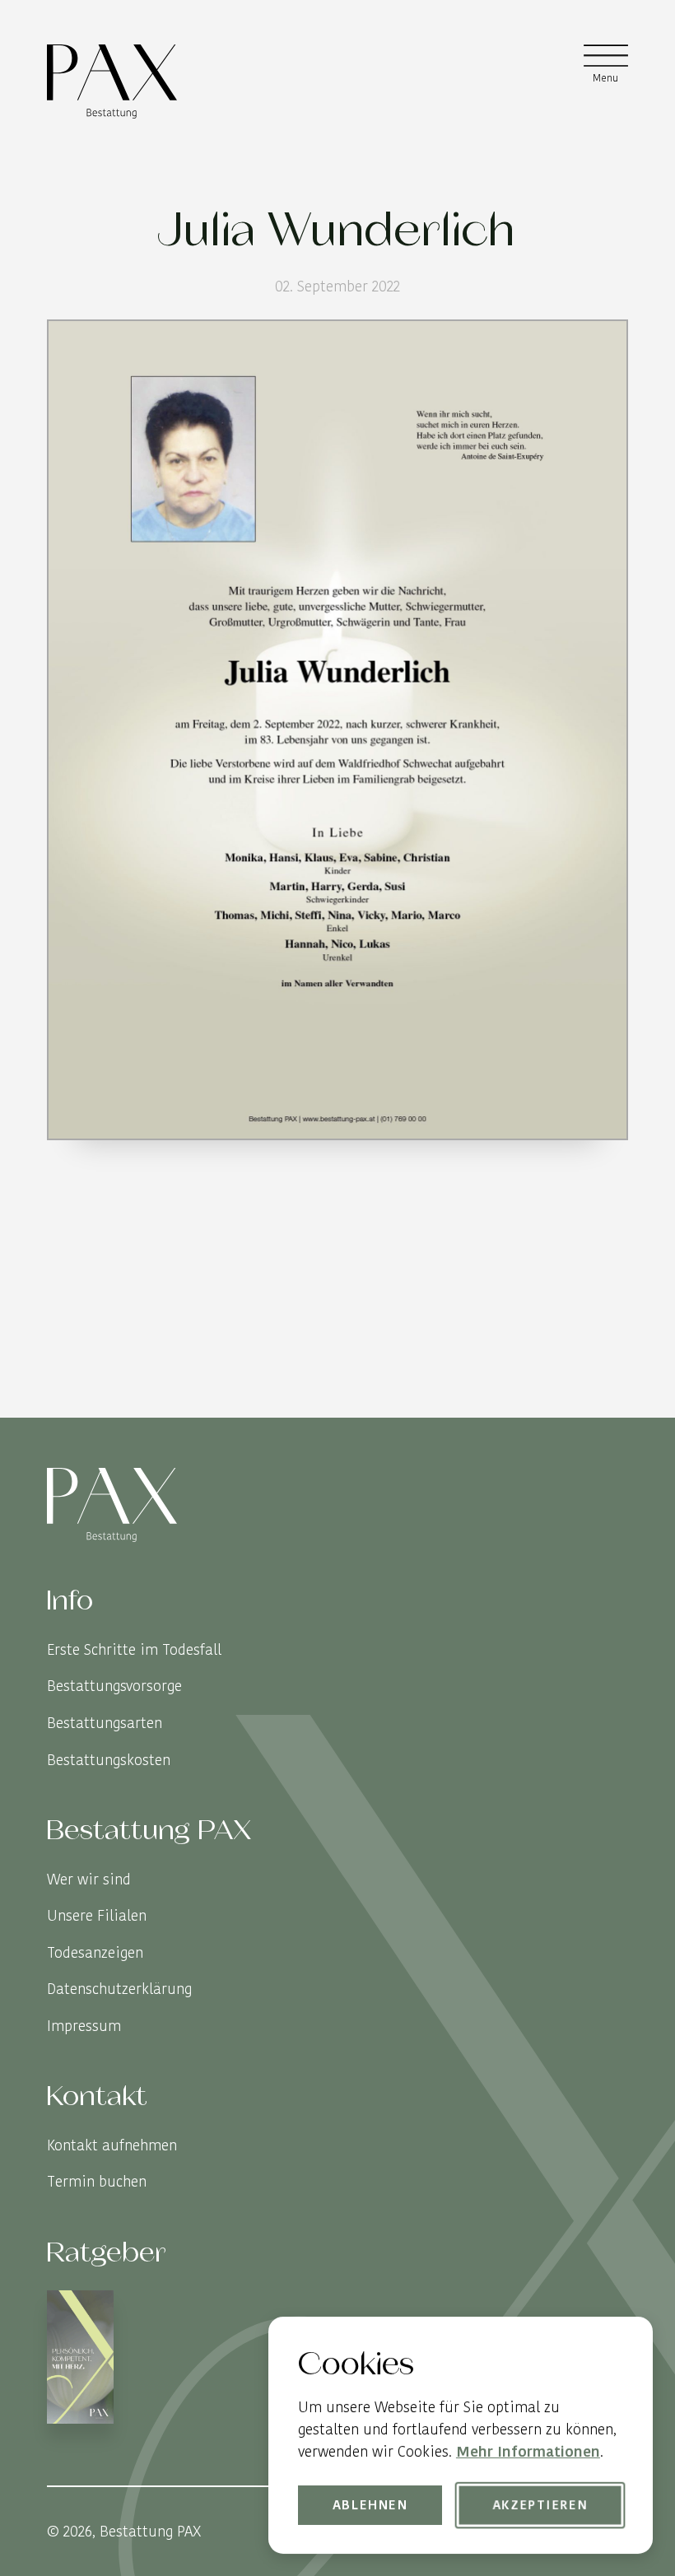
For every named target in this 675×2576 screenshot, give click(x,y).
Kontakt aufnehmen (112, 2145)
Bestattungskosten (109, 1760)
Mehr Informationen (528, 2451)
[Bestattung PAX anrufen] (613, 1403)
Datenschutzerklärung (119, 1989)
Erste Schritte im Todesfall (134, 1649)
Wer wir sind (89, 1879)
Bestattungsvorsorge (114, 1686)
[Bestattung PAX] (112, 82)
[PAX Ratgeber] (80, 2360)
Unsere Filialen (97, 1915)
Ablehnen (370, 2504)
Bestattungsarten (105, 1723)
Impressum (84, 2026)
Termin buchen (97, 2181)
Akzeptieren (540, 2504)
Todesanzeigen (95, 1952)
